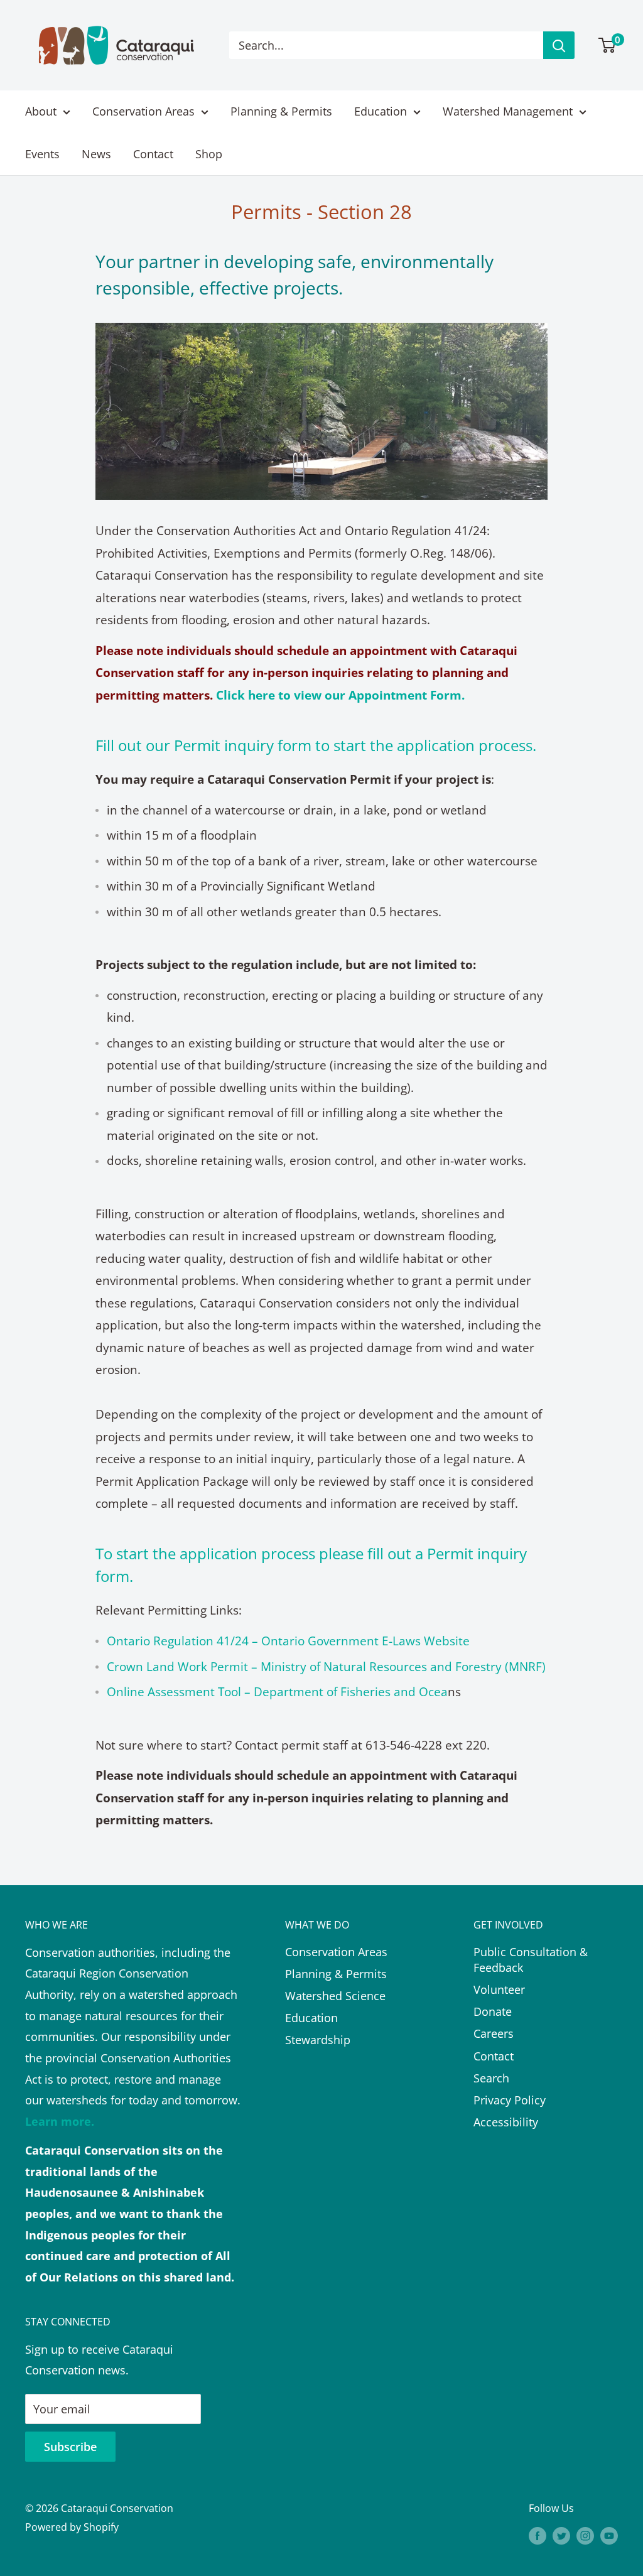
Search (491, 2078)
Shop (209, 154)
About (41, 111)
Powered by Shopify (72, 2527)
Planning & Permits (281, 111)
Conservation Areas (143, 111)
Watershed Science (335, 1996)
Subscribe (70, 2447)
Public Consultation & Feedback (531, 1960)
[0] (608, 45)
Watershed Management (508, 111)
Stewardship (318, 2040)
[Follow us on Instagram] (585, 2536)
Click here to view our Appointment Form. (340, 695)
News (96, 154)
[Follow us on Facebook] (538, 2536)
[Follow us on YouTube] (609, 2536)
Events (42, 154)
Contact (153, 154)
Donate (493, 2011)
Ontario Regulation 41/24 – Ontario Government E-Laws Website (288, 1641)
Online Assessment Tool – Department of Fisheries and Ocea (277, 1692)
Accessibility (506, 2122)
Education (381, 111)
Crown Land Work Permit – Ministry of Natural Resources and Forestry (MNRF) (326, 1667)
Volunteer (499, 1989)
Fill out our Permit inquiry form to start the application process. (316, 745)
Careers (494, 2033)
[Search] (559, 45)
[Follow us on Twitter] (561, 2536)
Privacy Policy (510, 2100)
